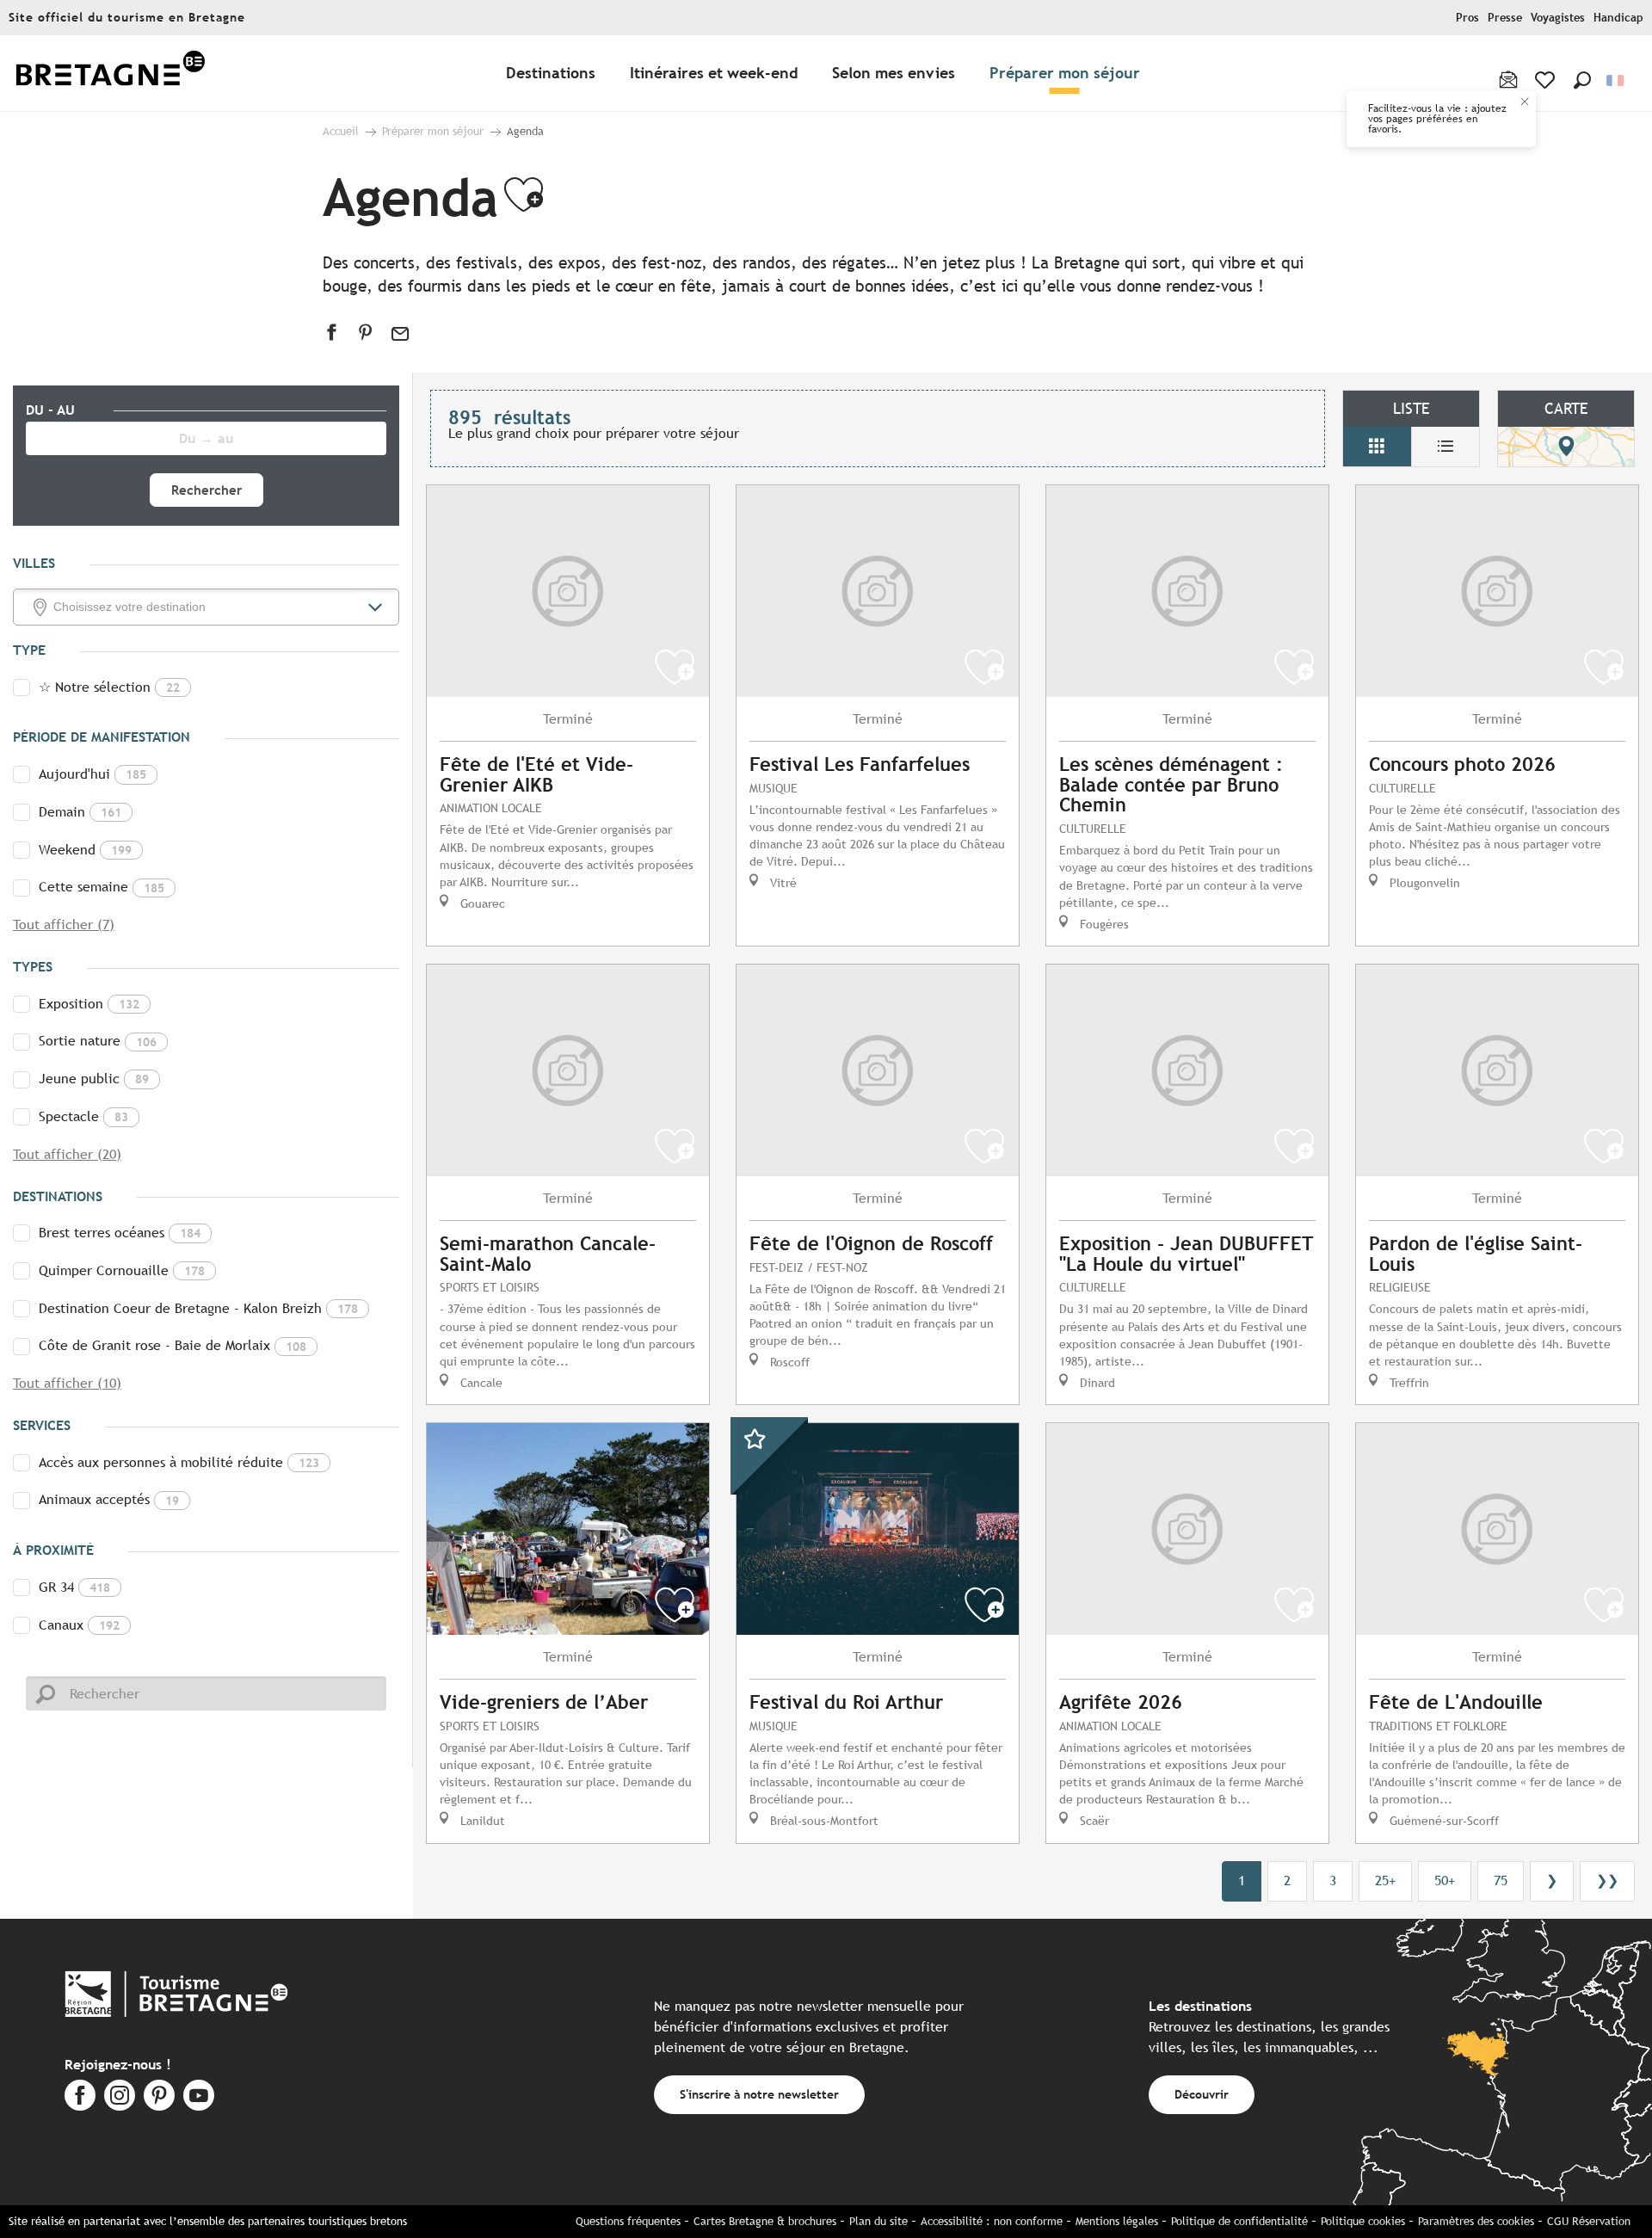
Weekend (85, 850)
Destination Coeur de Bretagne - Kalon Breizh (198, 1308)
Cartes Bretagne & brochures (765, 2221)
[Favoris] (1547, 80)
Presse (1505, 18)
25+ (1385, 1880)
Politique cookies (1363, 2221)
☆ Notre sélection (109, 687)
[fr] (1616, 80)
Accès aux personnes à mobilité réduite (179, 1462)
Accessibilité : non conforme (992, 2221)
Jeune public (94, 1079)
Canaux (79, 1625)
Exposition (89, 1004)
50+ (1445, 1880)
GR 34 (74, 1587)
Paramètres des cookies (1476, 2221)
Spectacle (83, 1116)
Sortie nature (98, 1041)
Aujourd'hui (92, 774)
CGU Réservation (1589, 2221)
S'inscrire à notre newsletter (759, 2094)
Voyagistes (1558, 18)
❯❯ (1607, 1880)
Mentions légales (1117, 2221)
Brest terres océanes (120, 1233)
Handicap (1618, 18)
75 (1501, 1880)
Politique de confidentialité (1239, 2221)
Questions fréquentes (628, 2221)
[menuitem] (110, 74)
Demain (80, 812)
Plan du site (878, 2221)
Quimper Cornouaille (122, 1270)
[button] (1582, 80)
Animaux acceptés (109, 1499)
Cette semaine (102, 887)
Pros (1467, 18)
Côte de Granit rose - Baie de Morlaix (173, 1345)
